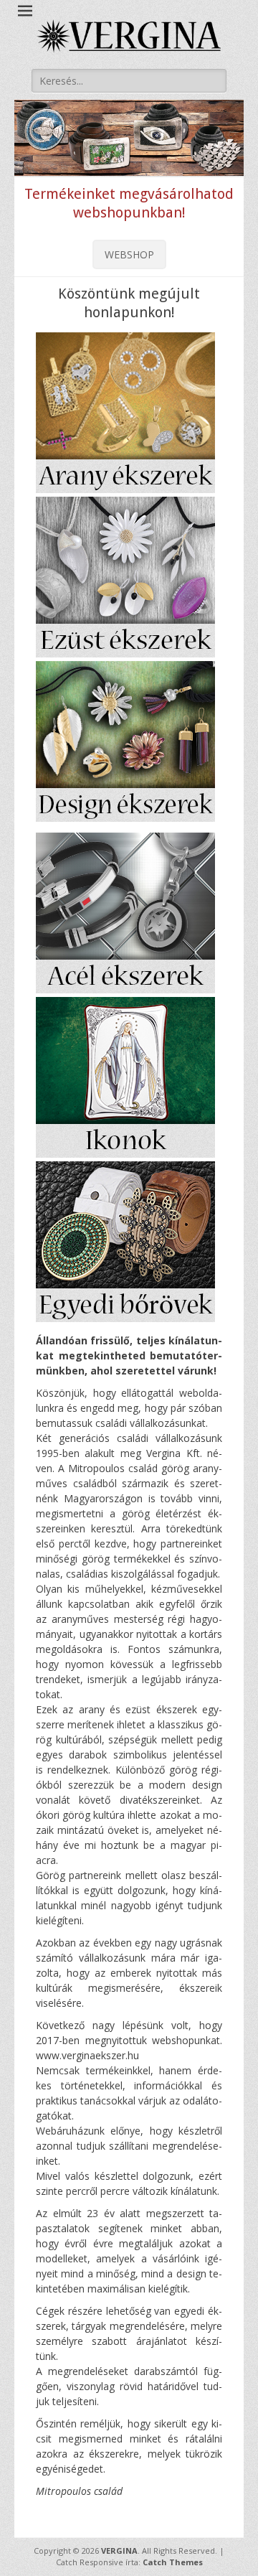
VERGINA (119, 2551)
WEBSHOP (129, 254)
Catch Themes (173, 2562)
